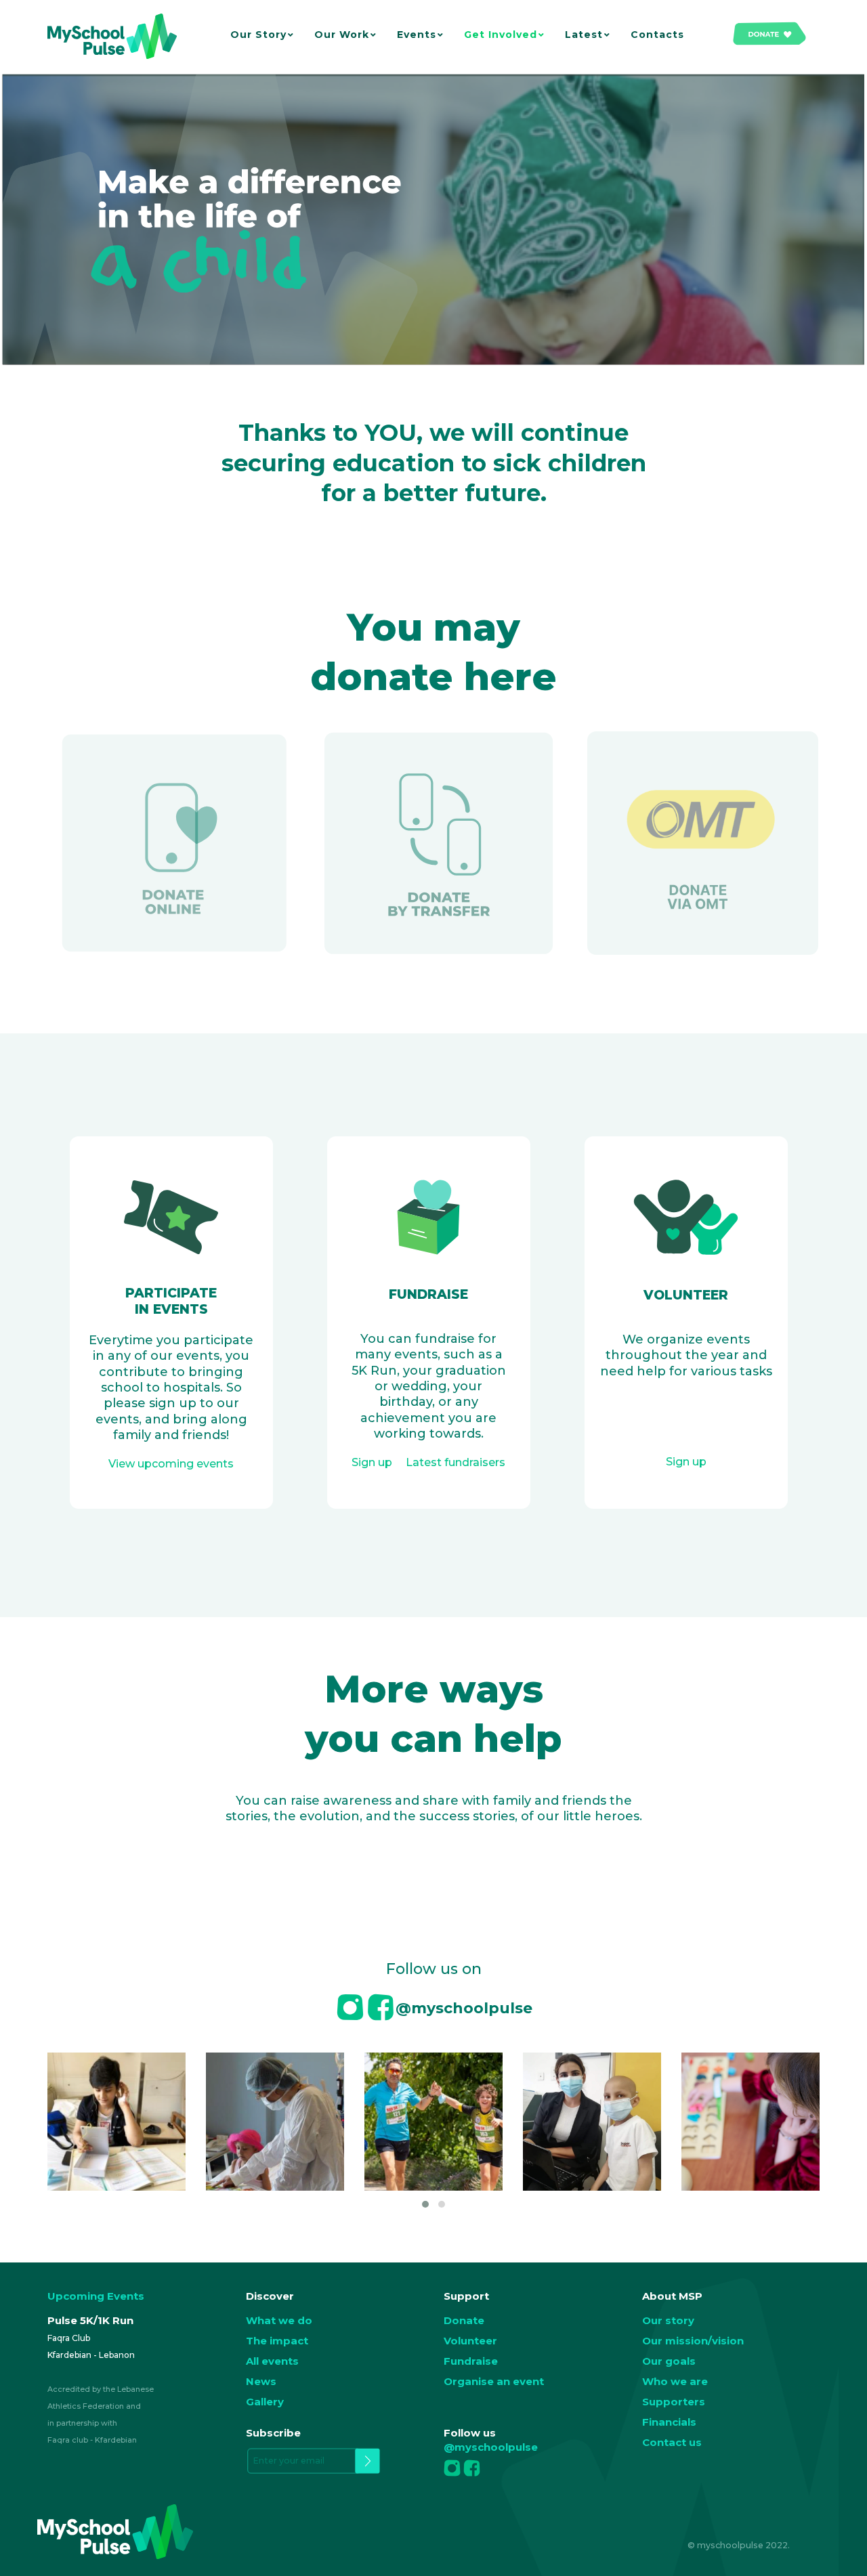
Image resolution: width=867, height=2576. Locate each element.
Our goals (669, 2361)
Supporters (674, 2402)
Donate (464, 2320)
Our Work (342, 35)
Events (417, 35)
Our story (668, 2320)
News (261, 2381)
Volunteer (470, 2341)
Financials (669, 2422)
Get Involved (501, 35)
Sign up (686, 1462)
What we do (279, 2320)
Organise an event (494, 2381)
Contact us (672, 2442)
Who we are (675, 2381)
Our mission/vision (693, 2341)
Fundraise (471, 2361)
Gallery (265, 2402)
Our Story (258, 35)
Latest (584, 35)
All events (272, 2361)
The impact (277, 2341)
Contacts (657, 35)
